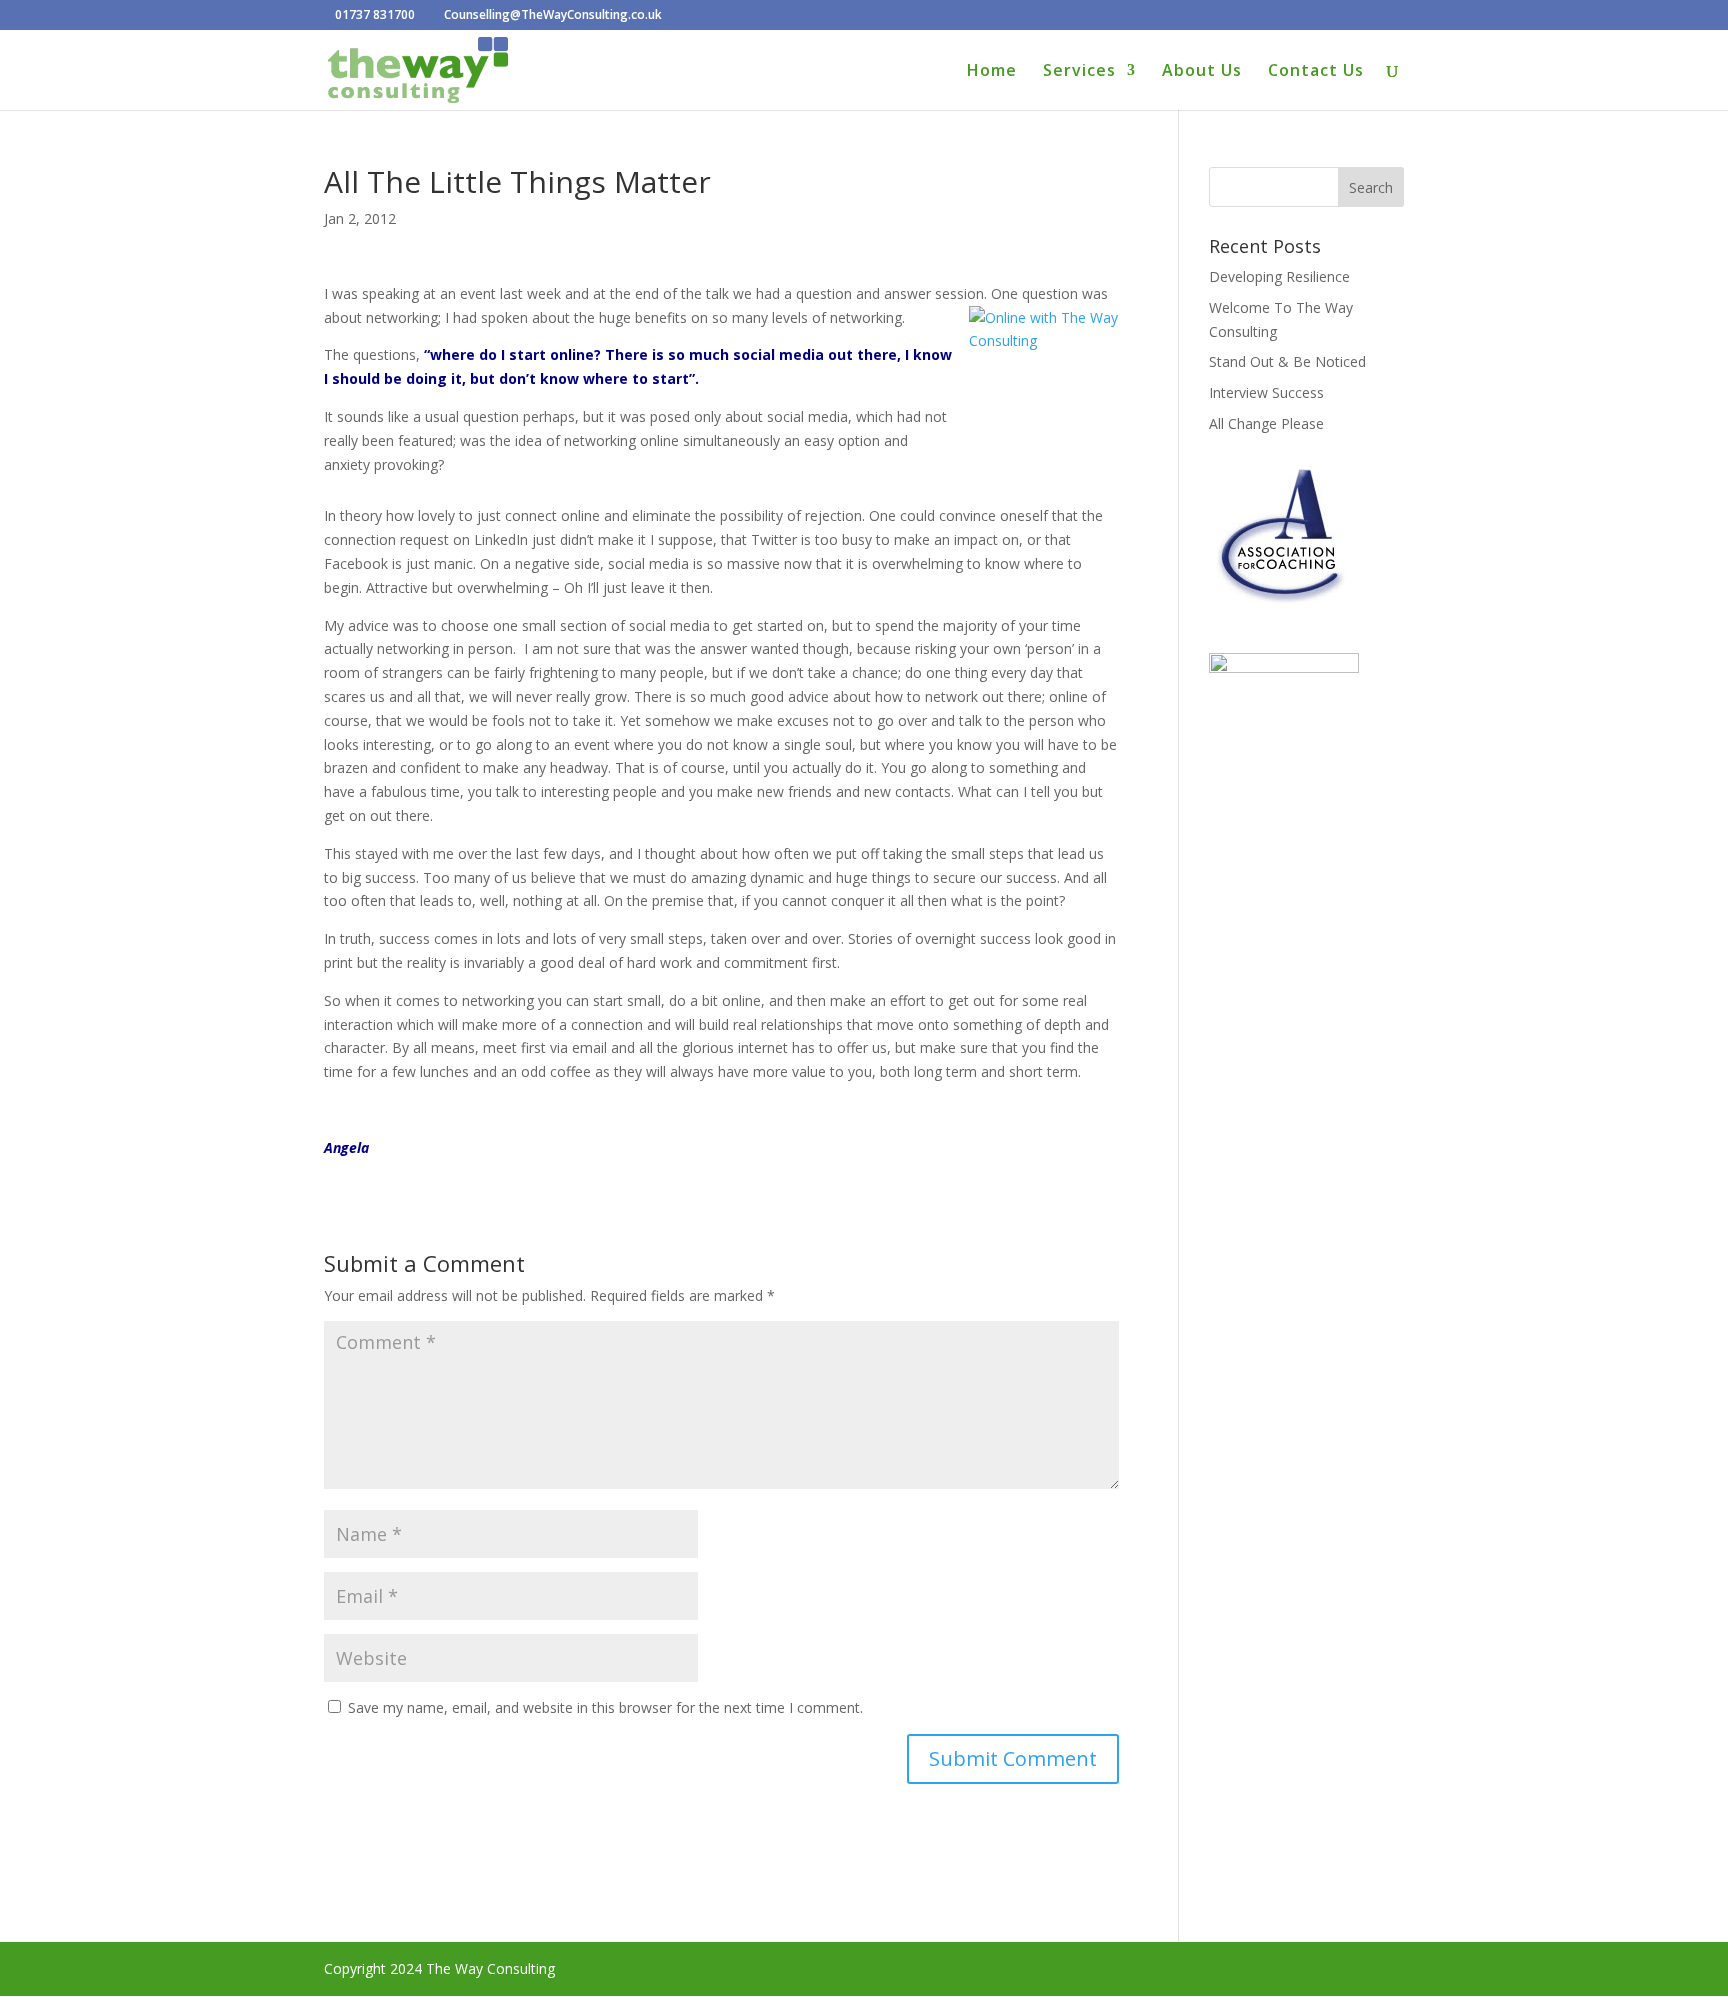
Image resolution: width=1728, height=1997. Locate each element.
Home (992, 72)
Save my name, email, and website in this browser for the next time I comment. (605, 1707)
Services (1079, 72)
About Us (1202, 72)
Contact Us (1316, 72)
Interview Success (1266, 392)
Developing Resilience (1279, 276)
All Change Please (1266, 423)
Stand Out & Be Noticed (1287, 361)
